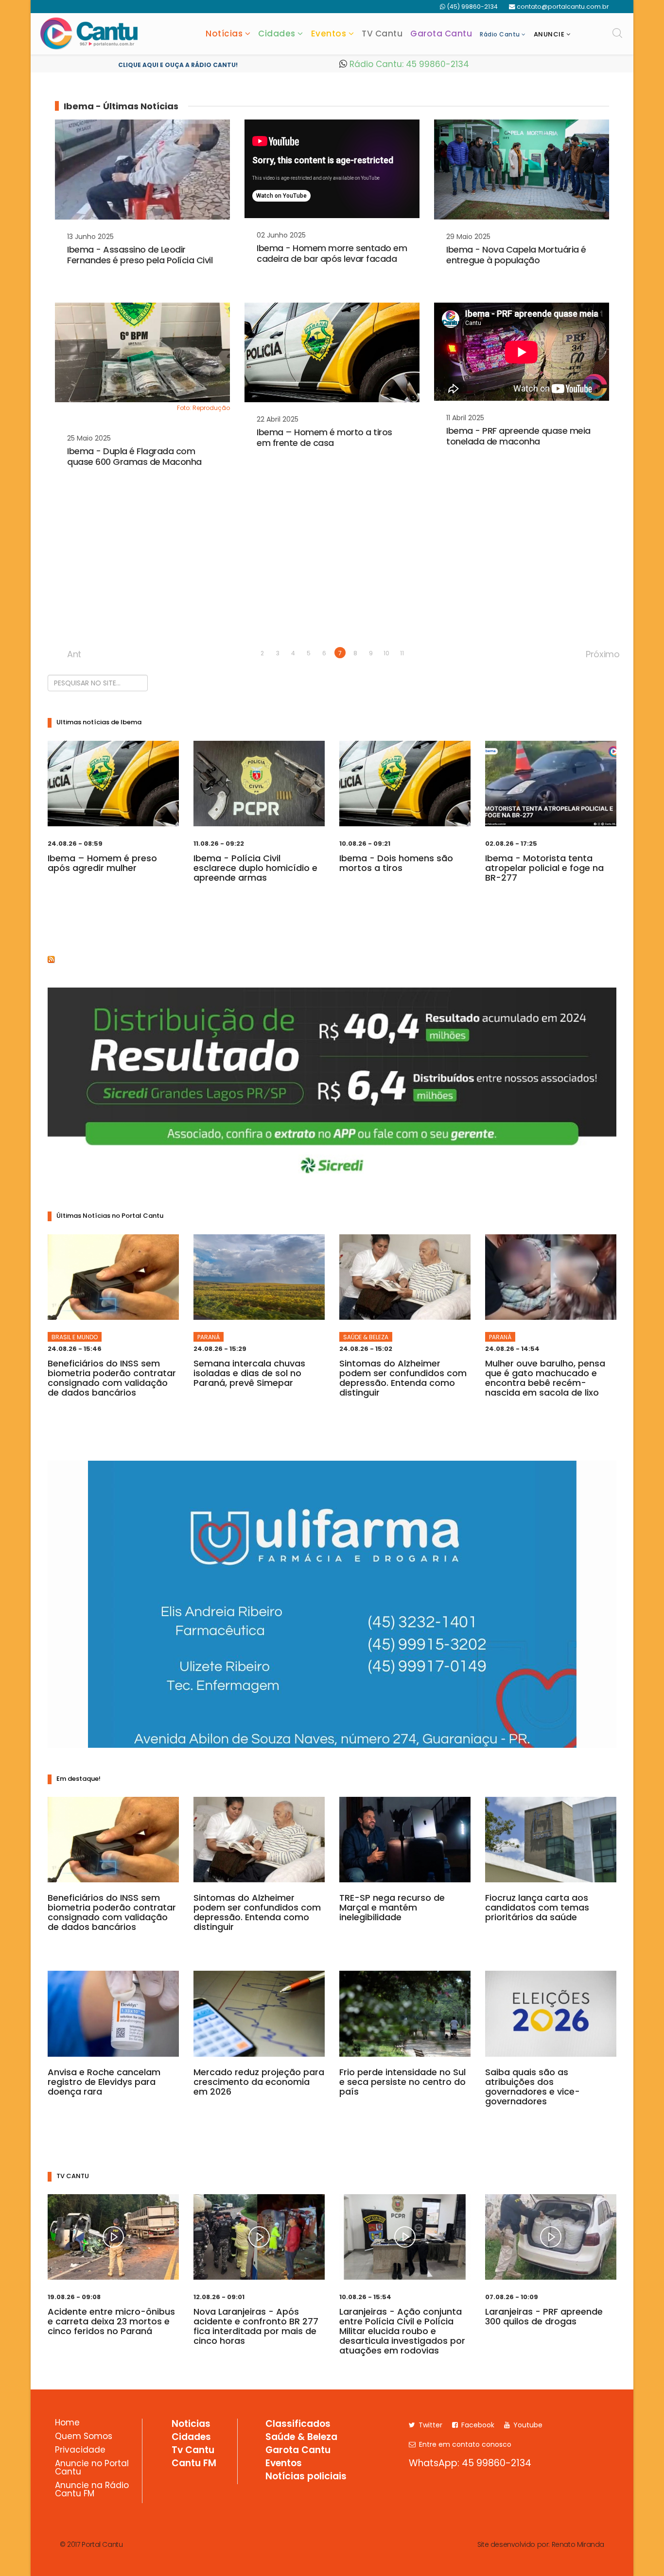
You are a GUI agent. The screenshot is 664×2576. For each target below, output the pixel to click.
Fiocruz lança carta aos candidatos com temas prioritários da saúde (537, 1907)
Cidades (277, 34)
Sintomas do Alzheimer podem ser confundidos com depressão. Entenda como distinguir (403, 1378)
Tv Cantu (193, 2451)
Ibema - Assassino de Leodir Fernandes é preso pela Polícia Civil (140, 255)
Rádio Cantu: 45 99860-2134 (408, 64)
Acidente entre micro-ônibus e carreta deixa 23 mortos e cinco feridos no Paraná (111, 2321)
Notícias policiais (306, 2477)
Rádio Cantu (500, 34)
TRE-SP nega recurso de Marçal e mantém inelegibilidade (392, 1907)
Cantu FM (194, 2464)
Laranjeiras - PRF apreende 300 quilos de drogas (544, 2316)
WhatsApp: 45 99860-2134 (470, 2463)
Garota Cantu (441, 34)
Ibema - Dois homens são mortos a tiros (396, 863)
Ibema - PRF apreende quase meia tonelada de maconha (518, 436)
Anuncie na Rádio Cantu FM (92, 2490)
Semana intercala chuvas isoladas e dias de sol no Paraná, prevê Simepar (249, 1373)
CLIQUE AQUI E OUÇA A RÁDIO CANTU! (178, 65)
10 (386, 653)
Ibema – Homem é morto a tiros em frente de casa (324, 437)
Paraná (209, 1337)
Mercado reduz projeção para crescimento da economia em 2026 (259, 2082)
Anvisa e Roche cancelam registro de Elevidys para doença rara (104, 2082)
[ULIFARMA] (332, 1604)
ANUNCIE (549, 34)
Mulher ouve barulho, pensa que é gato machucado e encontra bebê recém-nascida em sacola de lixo (545, 1378)
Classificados (298, 2424)
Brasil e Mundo (75, 1337)
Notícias (224, 34)
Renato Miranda (578, 2544)
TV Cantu (382, 34)
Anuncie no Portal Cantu (92, 2468)
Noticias (191, 2424)
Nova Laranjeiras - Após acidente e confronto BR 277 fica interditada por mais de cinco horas (256, 2326)
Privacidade (80, 2451)
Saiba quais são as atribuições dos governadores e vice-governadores (533, 2087)
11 (402, 653)
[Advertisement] (332, 572)
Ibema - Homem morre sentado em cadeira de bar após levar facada (332, 253)
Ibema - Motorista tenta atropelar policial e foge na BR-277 (544, 868)
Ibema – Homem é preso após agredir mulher (102, 863)
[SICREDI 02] (332, 1086)
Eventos (329, 34)
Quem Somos (84, 2437)
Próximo (591, 653)
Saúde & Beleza (366, 1337)
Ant (73, 653)
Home (67, 2423)
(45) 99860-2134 (472, 7)
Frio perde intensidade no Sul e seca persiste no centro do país (402, 2082)
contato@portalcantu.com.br (563, 7)
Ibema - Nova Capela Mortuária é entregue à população (516, 255)
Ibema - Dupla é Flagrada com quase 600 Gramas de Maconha (134, 456)
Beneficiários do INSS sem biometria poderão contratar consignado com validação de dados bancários (112, 1378)
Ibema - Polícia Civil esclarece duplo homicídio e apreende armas (255, 868)
